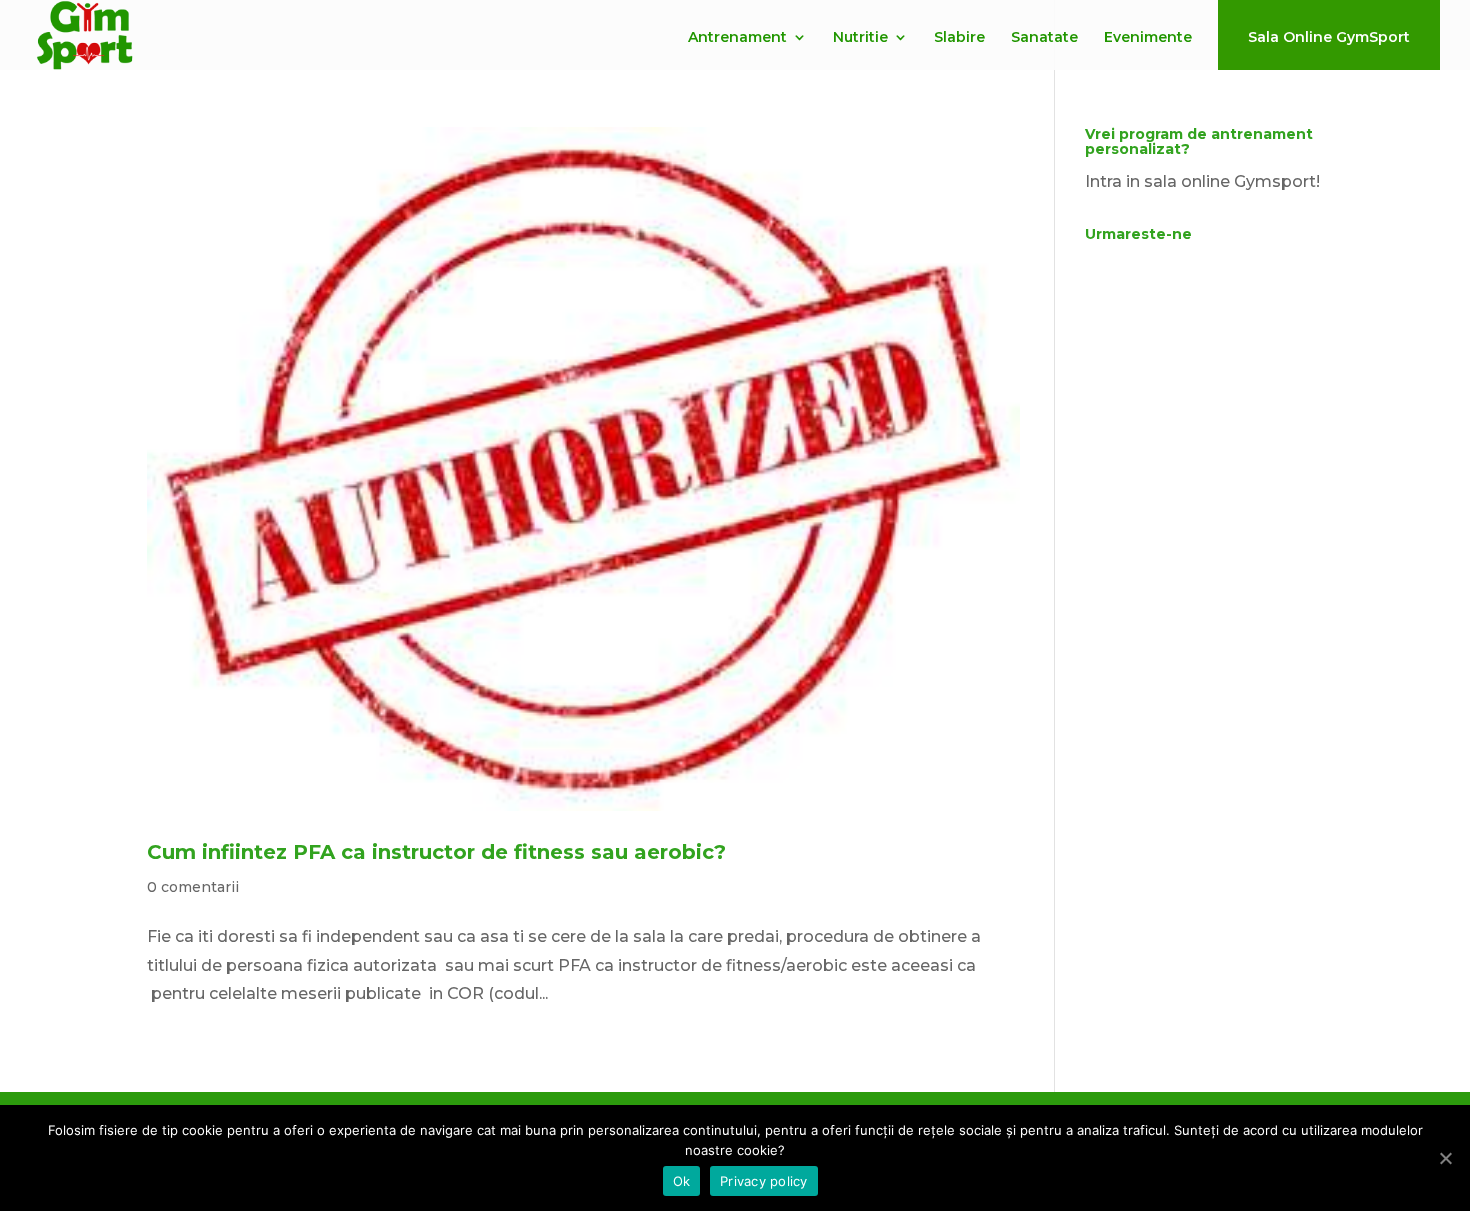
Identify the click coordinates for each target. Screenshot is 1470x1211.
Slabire (959, 38)
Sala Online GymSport (1329, 37)
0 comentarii (193, 887)
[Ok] (1445, 1158)
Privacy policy (764, 1181)
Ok (682, 1181)
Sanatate (1044, 38)
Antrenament (737, 38)
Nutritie (860, 38)
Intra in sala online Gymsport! (1202, 181)
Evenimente (1148, 38)
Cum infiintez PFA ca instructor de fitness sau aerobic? (436, 852)
